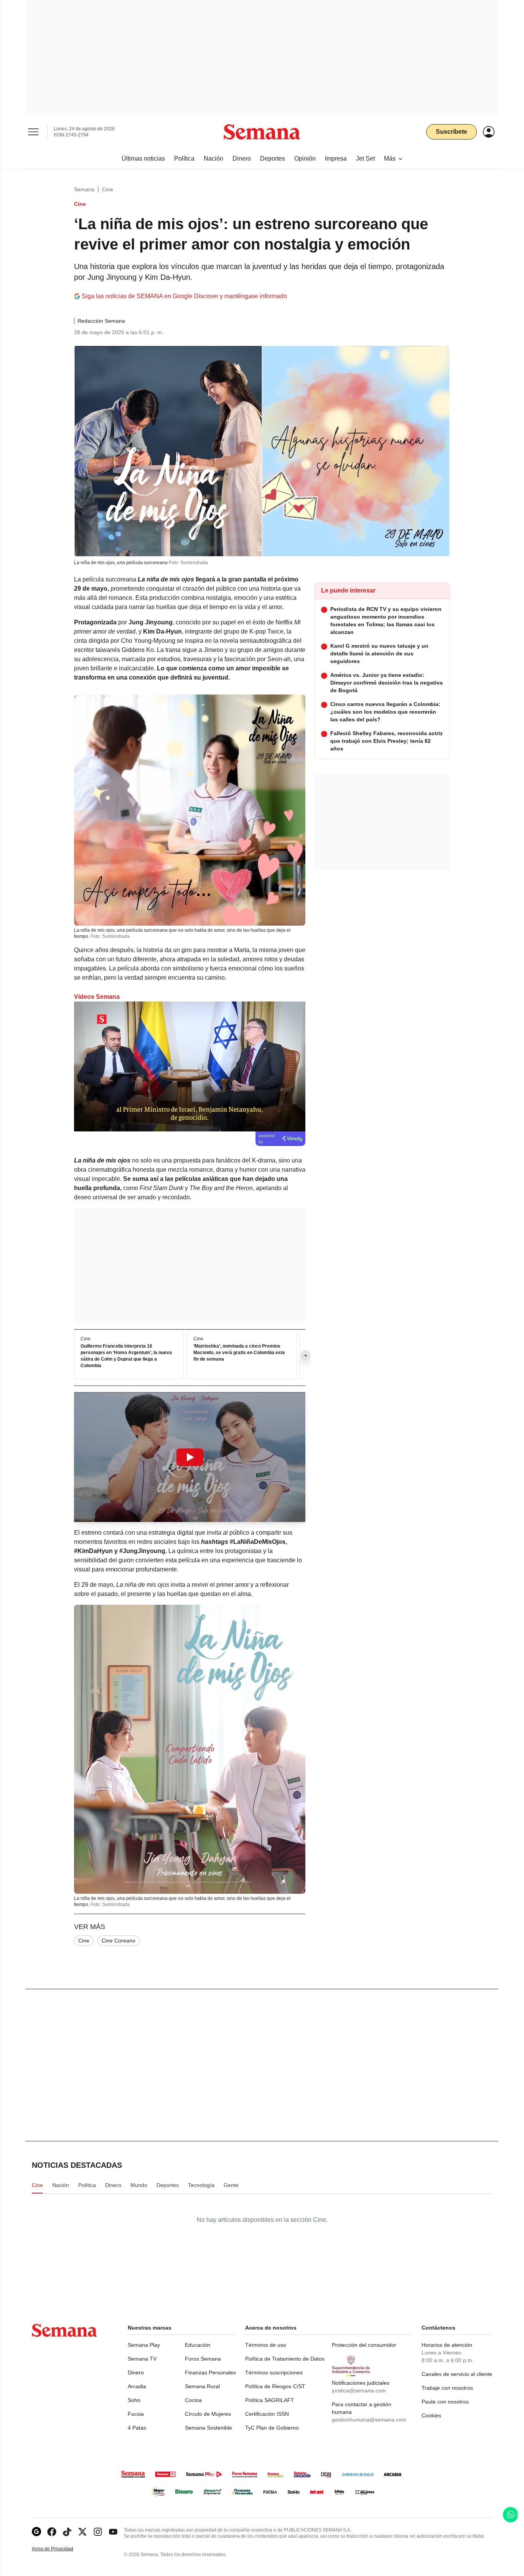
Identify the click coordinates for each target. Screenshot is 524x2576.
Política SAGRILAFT (270, 2400)
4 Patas (137, 2428)
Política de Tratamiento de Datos (285, 2359)
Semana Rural (202, 2386)
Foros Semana (203, 2359)
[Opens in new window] (52, 2532)
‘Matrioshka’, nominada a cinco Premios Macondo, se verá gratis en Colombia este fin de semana (239, 1353)
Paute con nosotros (445, 2402)
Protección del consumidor (364, 2345)
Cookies (431, 2415)
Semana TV (142, 2359)
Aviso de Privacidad (61, 2549)
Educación (198, 2345)
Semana (84, 189)
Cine (108, 189)
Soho (134, 2400)
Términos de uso (266, 2345)
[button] (190, 1457)
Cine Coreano (119, 1941)
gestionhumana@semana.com (369, 2420)
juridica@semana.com (359, 2390)
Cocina (193, 2400)
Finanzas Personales (210, 2372)
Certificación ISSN (267, 2414)
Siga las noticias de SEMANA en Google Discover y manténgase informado (184, 296)
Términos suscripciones (274, 2372)
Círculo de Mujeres (208, 2414)
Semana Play (144, 2345)
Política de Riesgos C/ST (275, 2386)
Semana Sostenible (208, 2428)
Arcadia (137, 2386)
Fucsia (136, 2414)
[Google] (36, 2532)
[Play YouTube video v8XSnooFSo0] (190, 1457)
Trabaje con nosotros (447, 2388)
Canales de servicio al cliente (457, 2374)
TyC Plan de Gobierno (272, 2428)
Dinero (136, 2372)
